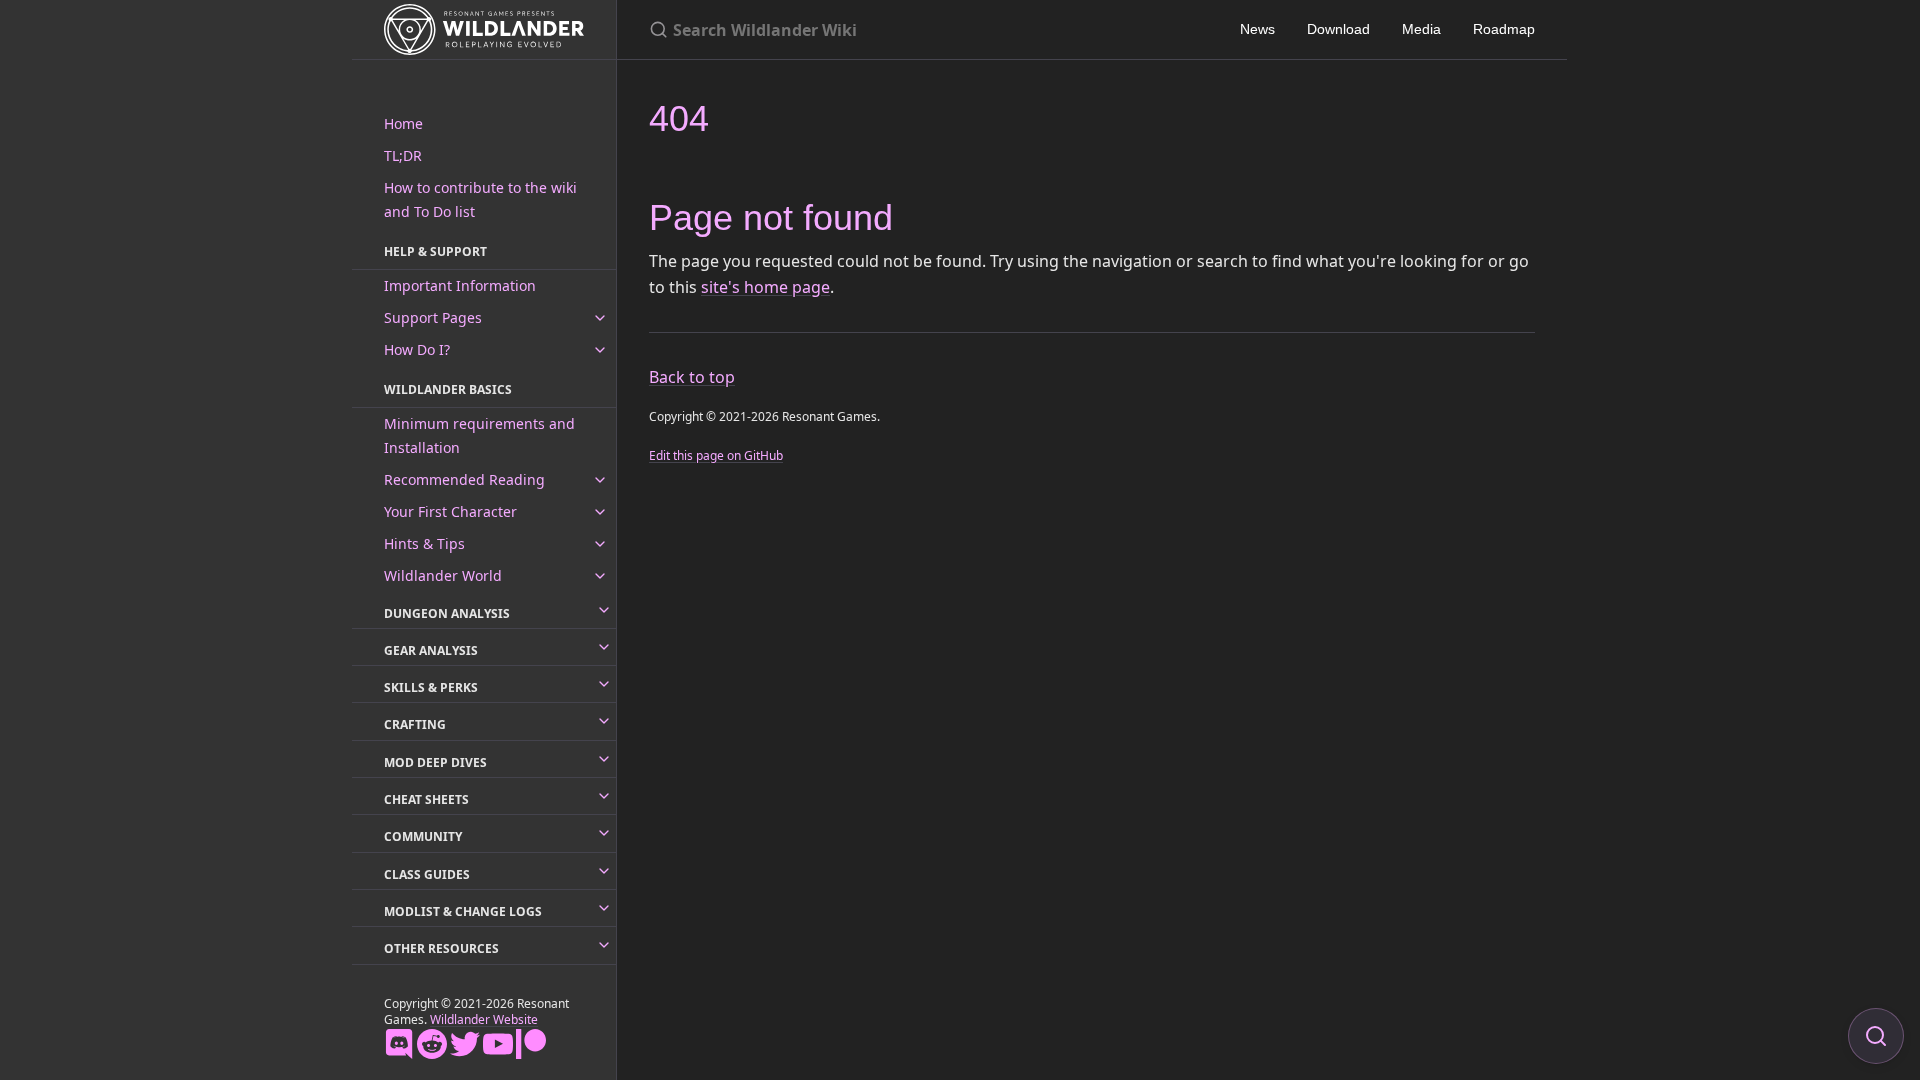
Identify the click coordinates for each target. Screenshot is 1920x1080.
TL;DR (403, 155)
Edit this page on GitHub (716, 455)
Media (1421, 29)
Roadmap (1504, 29)
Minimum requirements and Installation (479, 435)
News (1257, 29)
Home (403, 123)
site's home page (765, 287)
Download (1338, 29)
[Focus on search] (1876, 1036)
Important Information (460, 285)
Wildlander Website (484, 1019)
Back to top (692, 377)
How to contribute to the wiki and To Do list (480, 199)
